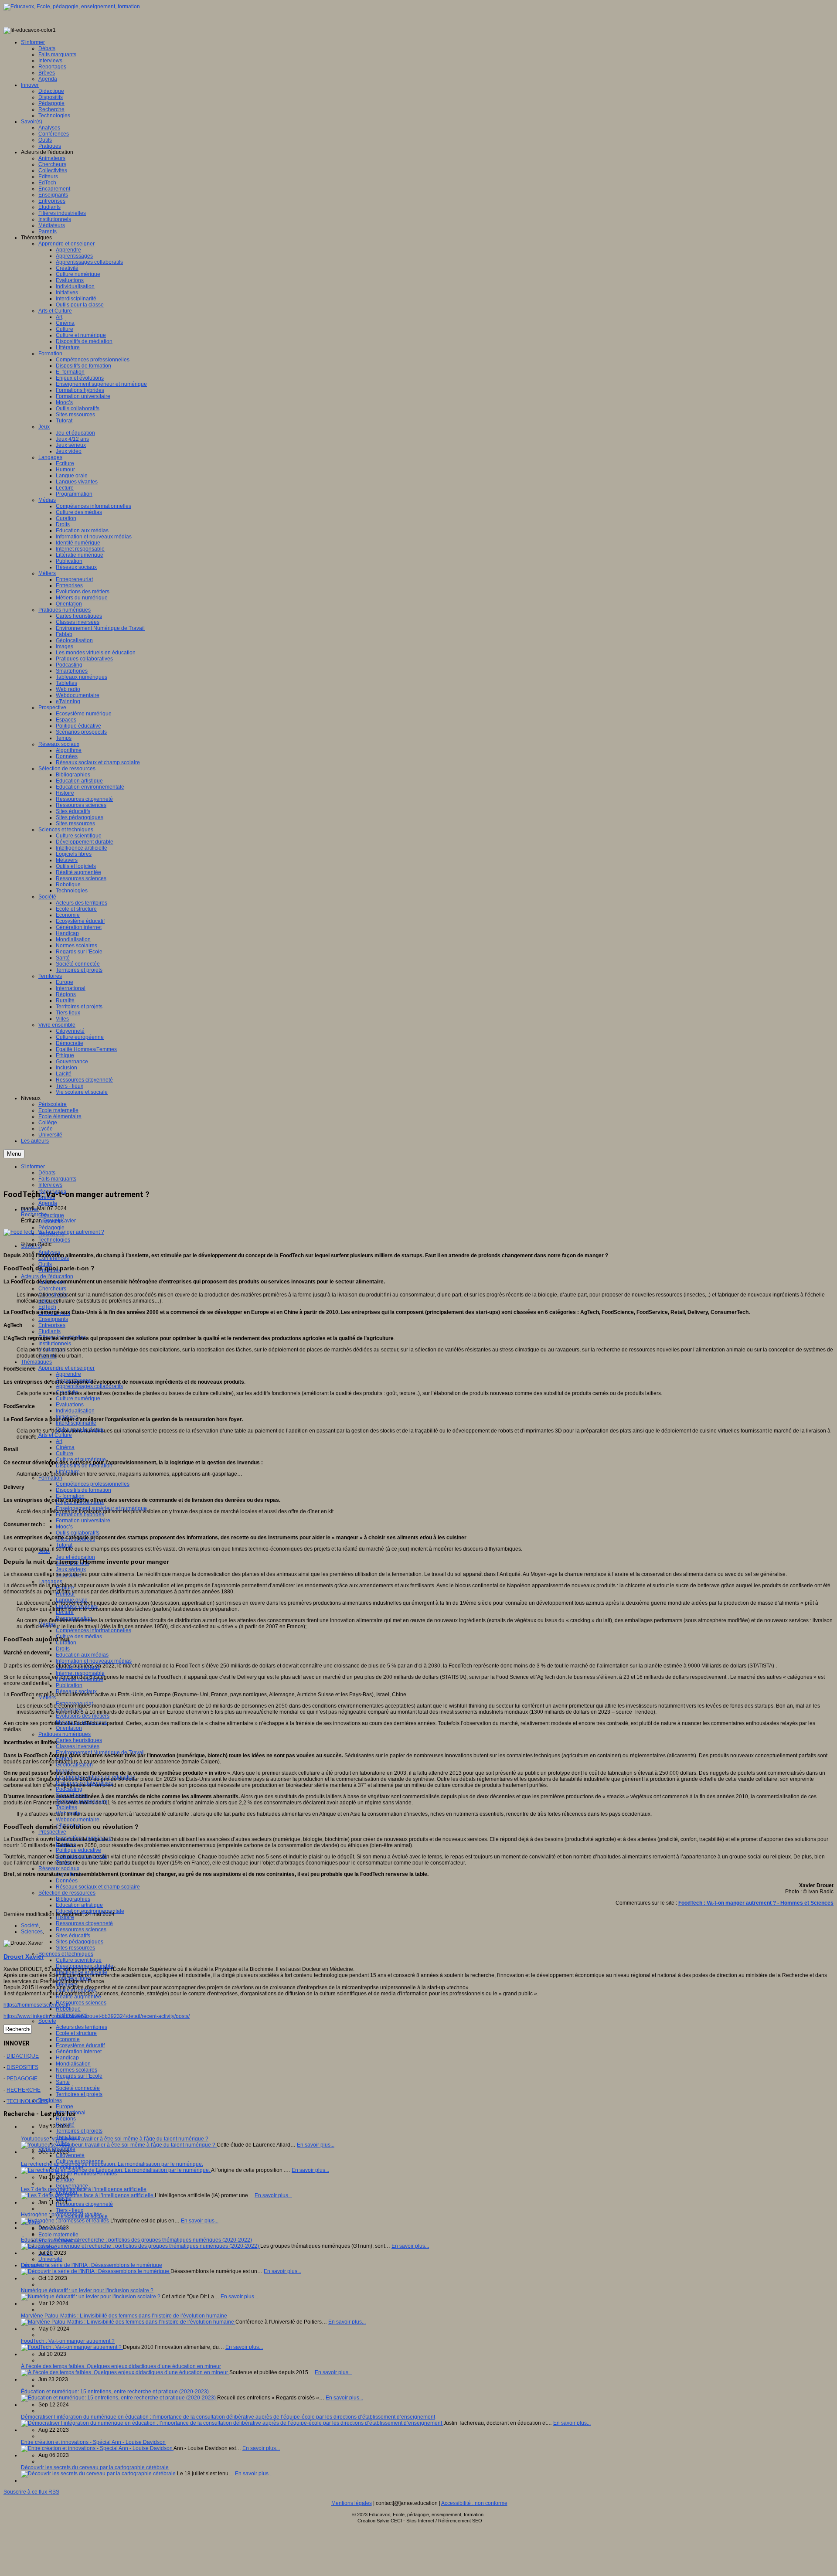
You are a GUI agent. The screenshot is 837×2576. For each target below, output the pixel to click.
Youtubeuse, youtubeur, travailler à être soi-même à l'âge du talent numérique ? (115, 2139)
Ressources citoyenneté (84, 1923)
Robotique (68, 2009)
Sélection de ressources (67, 1893)
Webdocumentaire (78, 1820)
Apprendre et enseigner (66, 1368)
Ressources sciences (81, 1929)
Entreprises (52, 1325)
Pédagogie (51, 1228)
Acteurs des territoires (82, 2027)
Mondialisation (73, 2064)
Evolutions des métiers (83, 1716)
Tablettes (66, 1807)
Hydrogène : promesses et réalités (61, 2215)
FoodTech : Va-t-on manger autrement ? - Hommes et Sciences (756, 1903)
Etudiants (49, 1331)
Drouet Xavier (60, 1221)
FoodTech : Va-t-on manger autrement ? (68, 2341)
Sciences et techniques (66, 1954)
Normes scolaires (77, 2070)
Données (67, 1881)
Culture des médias (79, 1637)
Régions (66, 2119)
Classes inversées (78, 1746)
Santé (63, 2082)
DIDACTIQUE (23, 2056)
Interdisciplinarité (76, 1423)
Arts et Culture (55, 1435)
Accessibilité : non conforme (474, 2503)
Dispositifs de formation (83, 1490)
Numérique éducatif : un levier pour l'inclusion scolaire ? (87, 2290)
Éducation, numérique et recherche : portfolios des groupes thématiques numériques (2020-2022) (136, 2240)
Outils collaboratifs (78, 1533)
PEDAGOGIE (22, 2079)
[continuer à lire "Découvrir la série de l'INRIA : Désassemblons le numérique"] (96, 2271)
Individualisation (75, 1411)
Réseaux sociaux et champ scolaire (98, 1887)
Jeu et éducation (75, 1557)
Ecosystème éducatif (80, 2045)
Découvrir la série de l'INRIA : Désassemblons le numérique (92, 2265)
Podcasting (69, 1789)
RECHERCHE (24, 2090)
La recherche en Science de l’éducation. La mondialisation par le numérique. (112, 2164)
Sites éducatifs (73, 1936)
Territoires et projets (79, 2094)
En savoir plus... (316, 2145)
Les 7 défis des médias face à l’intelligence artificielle (84, 2189)
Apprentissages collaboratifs (89, 1386)
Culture (65, 1453)
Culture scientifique (79, 1960)
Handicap (67, 2058)
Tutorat (64, 1545)
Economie (68, 2039)
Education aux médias (82, 1655)
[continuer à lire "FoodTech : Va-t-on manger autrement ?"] (72, 2347)
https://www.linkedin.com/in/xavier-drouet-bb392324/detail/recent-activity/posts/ (97, 2016)
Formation (50, 1478)
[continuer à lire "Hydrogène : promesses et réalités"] (66, 2221)
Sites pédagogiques (80, 1942)
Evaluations (70, 1405)
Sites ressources (75, 1948)
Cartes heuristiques (79, 1740)
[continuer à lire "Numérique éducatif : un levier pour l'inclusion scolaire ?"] (91, 2297)
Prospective (52, 1832)
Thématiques (36, 1362)
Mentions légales (352, 2503)
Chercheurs (52, 1289)
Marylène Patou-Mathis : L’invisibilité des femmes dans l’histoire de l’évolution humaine (124, 2316)
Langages (50, 1582)
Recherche (34, 1215)
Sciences (32, 1932)
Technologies (54, 1240)
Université (50, 2259)
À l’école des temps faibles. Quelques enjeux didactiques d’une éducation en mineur (121, 2366)
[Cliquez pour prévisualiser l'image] (54, 1232)
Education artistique (79, 1905)
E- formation (70, 1496)
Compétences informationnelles (94, 1630)
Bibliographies (73, 1899)
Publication (69, 1685)
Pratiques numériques (65, 1734)
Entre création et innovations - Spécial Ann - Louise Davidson (93, 2442)
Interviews (50, 1185)
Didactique (51, 1215)
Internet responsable (80, 1673)
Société (47, 2021)
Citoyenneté (70, 2155)
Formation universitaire (83, 1521)
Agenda (48, 1203)
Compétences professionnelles (93, 1484)
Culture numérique (78, 1399)
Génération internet (79, 2052)
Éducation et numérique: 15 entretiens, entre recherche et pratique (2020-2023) (115, 2392)
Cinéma (65, 1447)
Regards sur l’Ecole (79, 2076)
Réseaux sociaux (59, 1868)
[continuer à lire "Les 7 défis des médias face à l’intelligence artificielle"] (88, 2195)
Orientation (69, 1728)
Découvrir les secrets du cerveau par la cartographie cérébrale (95, 2467)
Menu (14, 1154)
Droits (63, 1649)
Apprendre (68, 1374)
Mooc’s (64, 1527)
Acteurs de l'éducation (47, 1276)
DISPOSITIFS (22, 2067)
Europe (65, 2106)
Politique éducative (78, 1850)
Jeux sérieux (71, 1569)
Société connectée (78, 2088)
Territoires (50, 2100)
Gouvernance (72, 2186)
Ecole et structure (76, 2033)
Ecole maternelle (58, 2235)
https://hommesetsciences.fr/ (37, 2005)
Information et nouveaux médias (94, 1661)
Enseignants (53, 1319)
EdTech (47, 1307)
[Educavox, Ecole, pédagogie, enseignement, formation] (72, 7)
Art (59, 1441)
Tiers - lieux (70, 2210)
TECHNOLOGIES (27, 2101)
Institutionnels (55, 1344)
